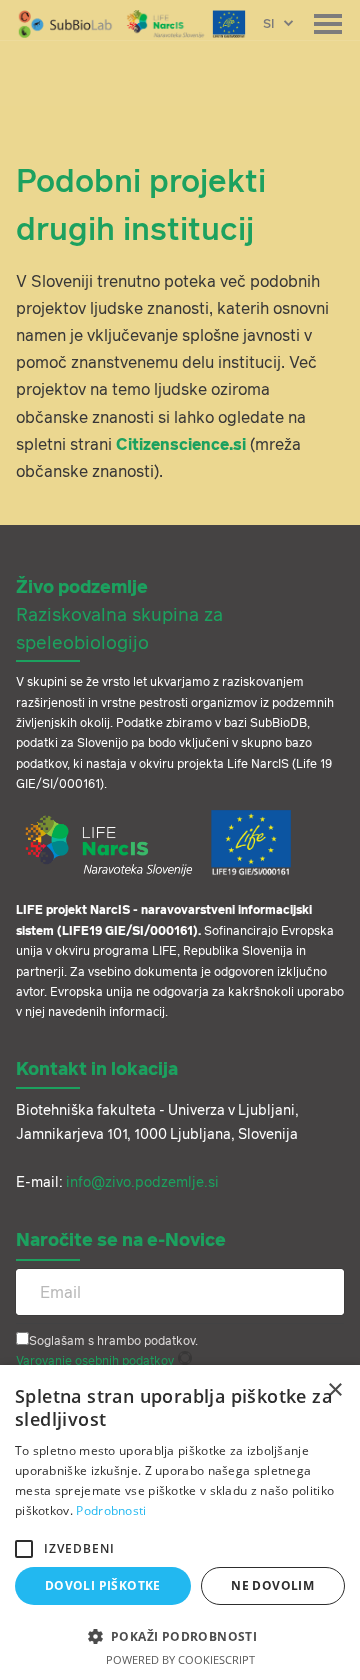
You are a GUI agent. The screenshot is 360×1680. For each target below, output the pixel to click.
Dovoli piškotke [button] (103, 1585)
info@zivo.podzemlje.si (142, 1181)
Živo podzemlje (119, 613)
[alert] (180, 1522)
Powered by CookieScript (180, 1659)
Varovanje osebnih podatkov (95, 1360)
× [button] (334, 1390)
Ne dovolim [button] (272, 1585)
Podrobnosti (111, 1510)
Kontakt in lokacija (97, 1068)
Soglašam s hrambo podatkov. (113, 1340)
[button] (24, 1549)
